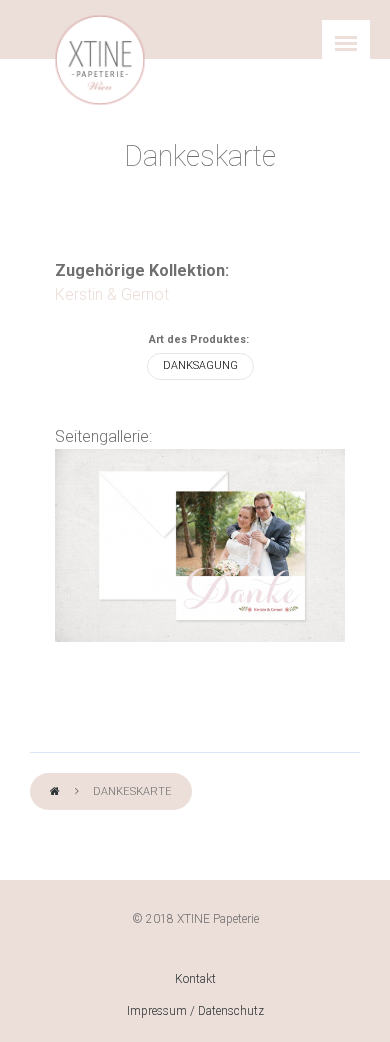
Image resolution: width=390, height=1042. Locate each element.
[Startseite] (100, 60)
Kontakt (195, 979)
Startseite (55, 792)
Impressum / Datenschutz (195, 1011)
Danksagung (200, 365)
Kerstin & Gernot (112, 294)
